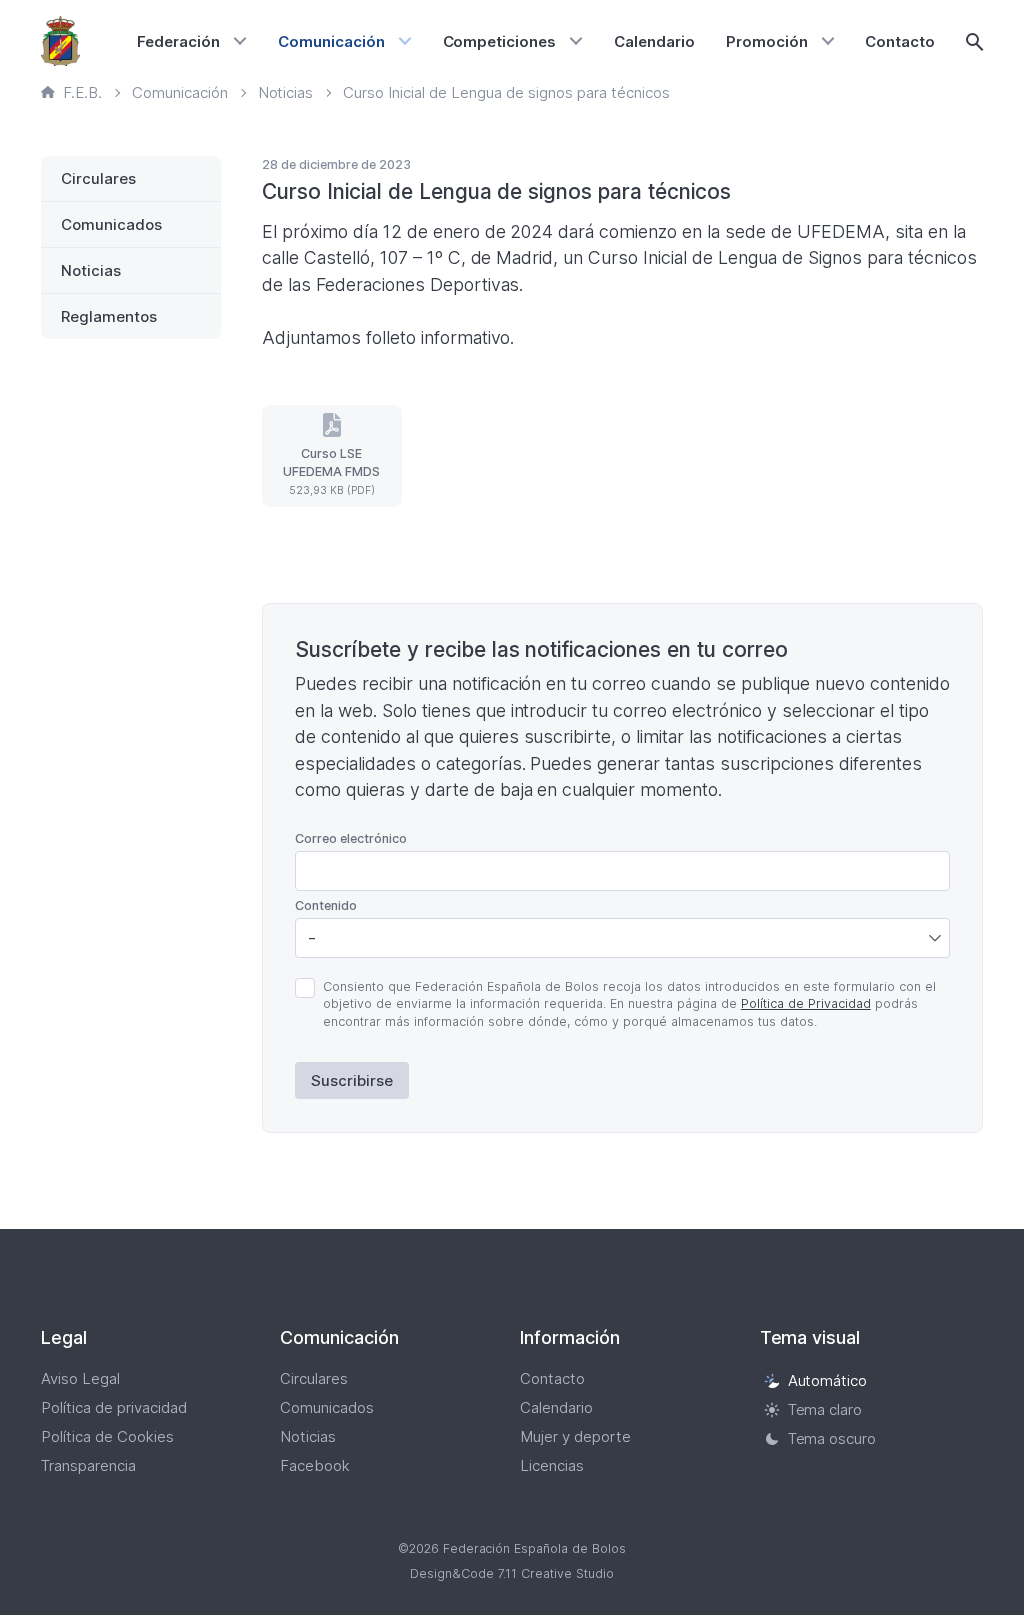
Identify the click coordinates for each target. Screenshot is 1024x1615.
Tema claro (825, 1409)
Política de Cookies (107, 1436)
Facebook (315, 1465)
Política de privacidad (114, 1407)
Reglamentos (109, 316)
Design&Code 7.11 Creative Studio (512, 1573)
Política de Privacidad (806, 1003)
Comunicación (331, 41)
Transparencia (88, 1465)
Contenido (326, 905)
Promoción (767, 41)
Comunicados (111, 224)
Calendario (654, 41)
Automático (828, 1380)
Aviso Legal (80, 1378)
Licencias (552, 1465)
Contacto (900, 41)
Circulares (98, 178)
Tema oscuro (832, 1438)
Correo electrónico (351, 838)
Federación (178, 41)
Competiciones (500, 41)
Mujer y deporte (575, 1436)
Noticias (91, 270)
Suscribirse (352, 1080)
